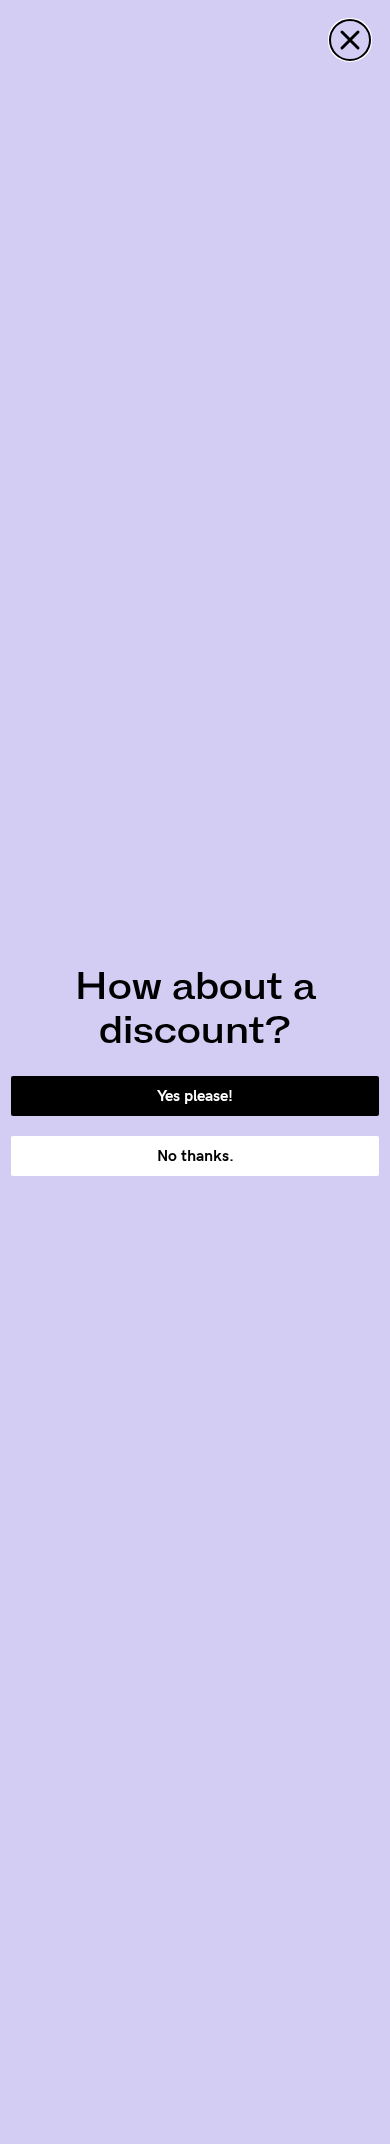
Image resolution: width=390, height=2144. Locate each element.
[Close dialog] (350, 40)
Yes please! (195, 1095)
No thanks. (195, 1155)
